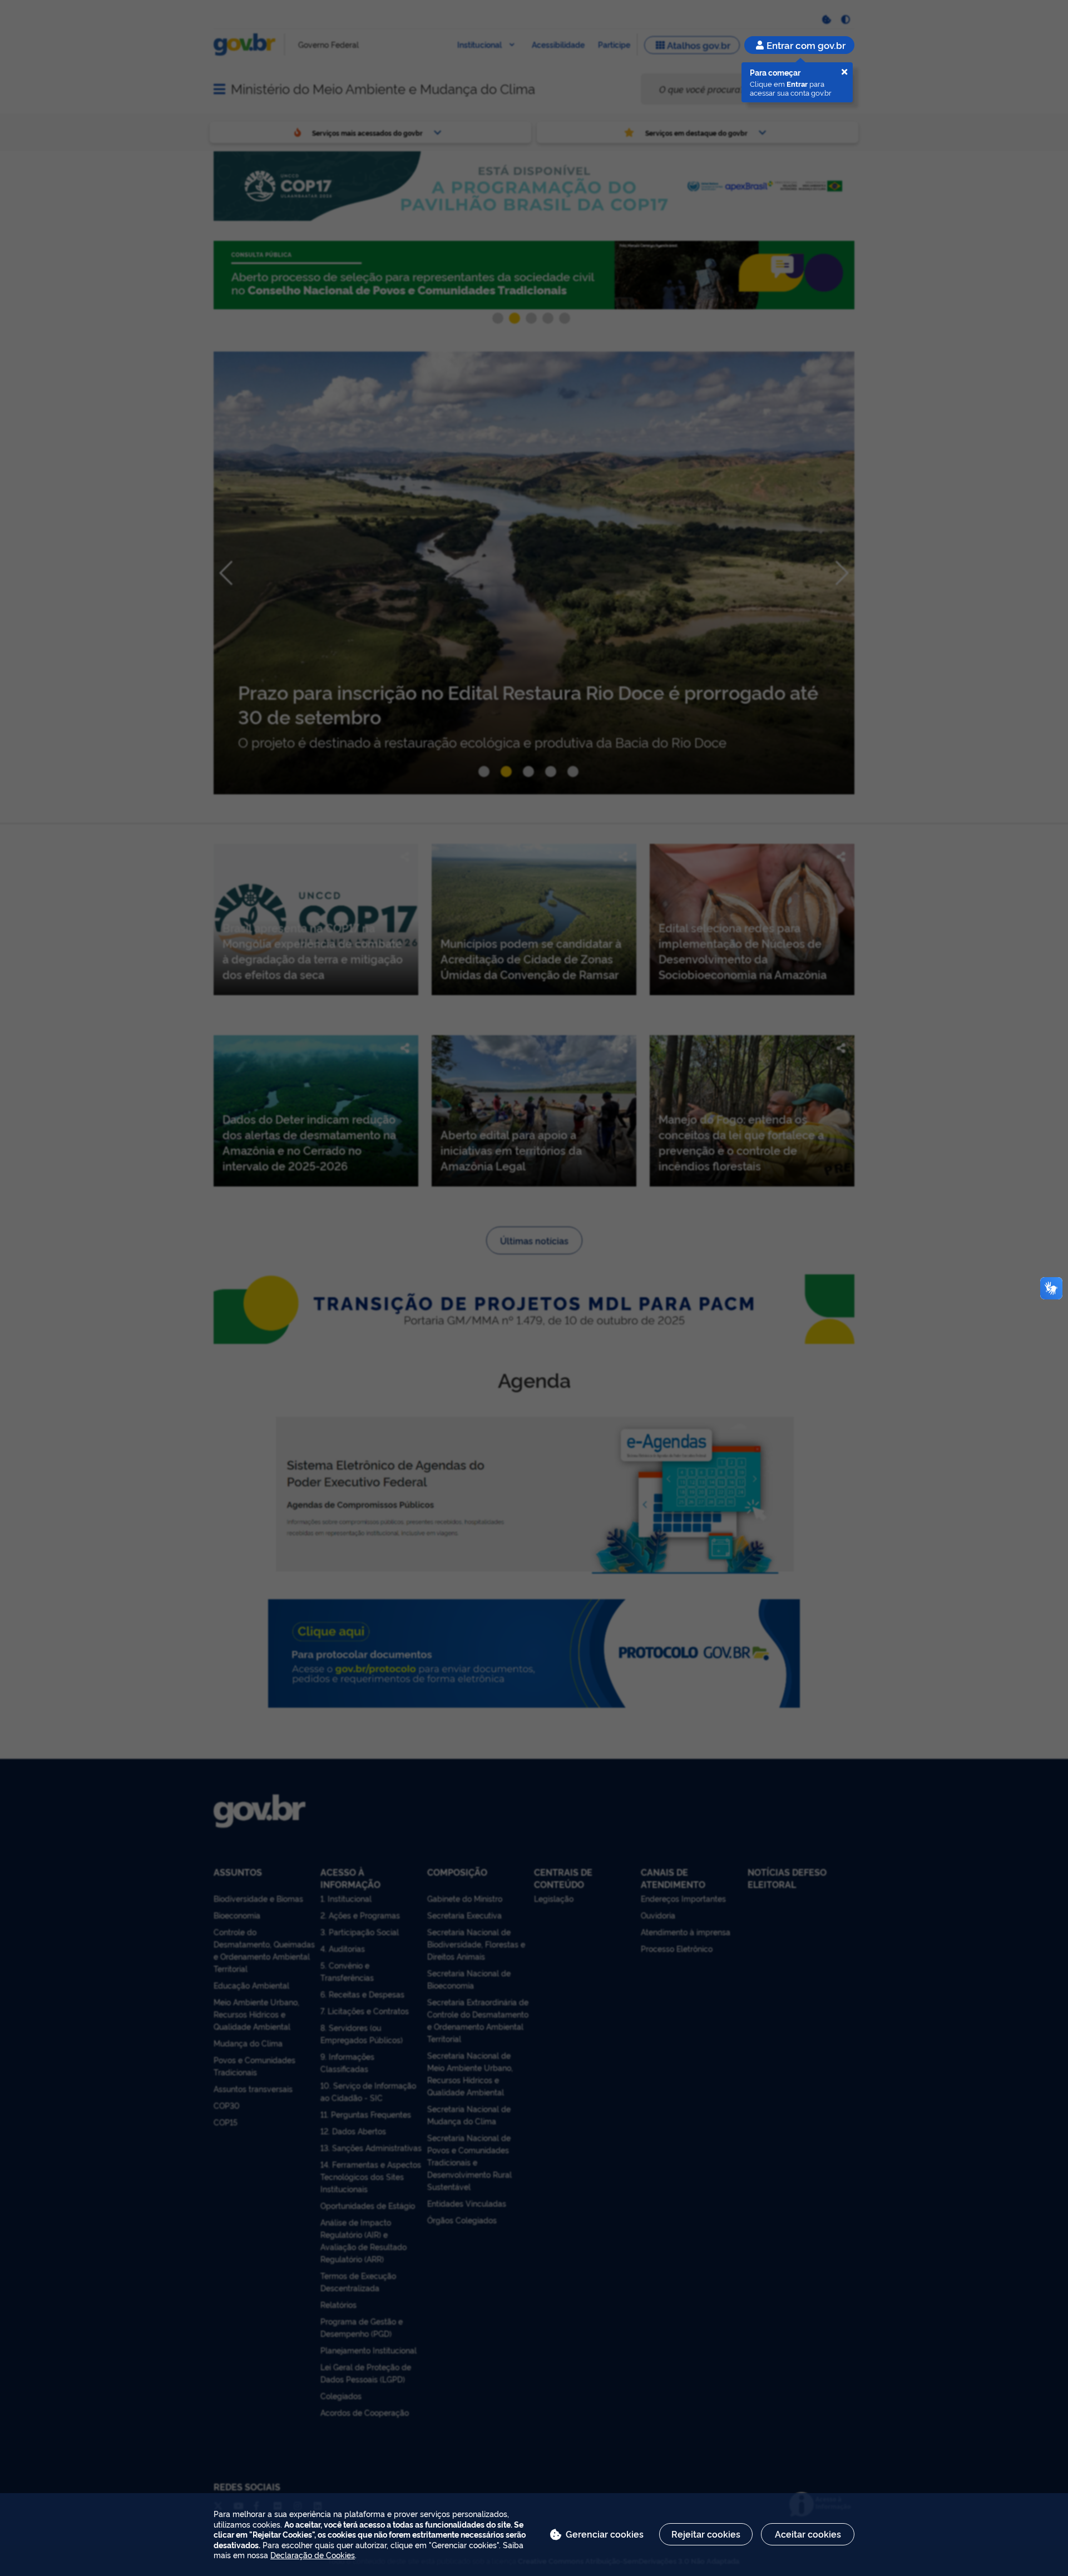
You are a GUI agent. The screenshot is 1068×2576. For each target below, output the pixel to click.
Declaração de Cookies (313, 2555)
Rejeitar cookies (706, 2534)
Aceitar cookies (808, 2534)
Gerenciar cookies (605, 2534)
